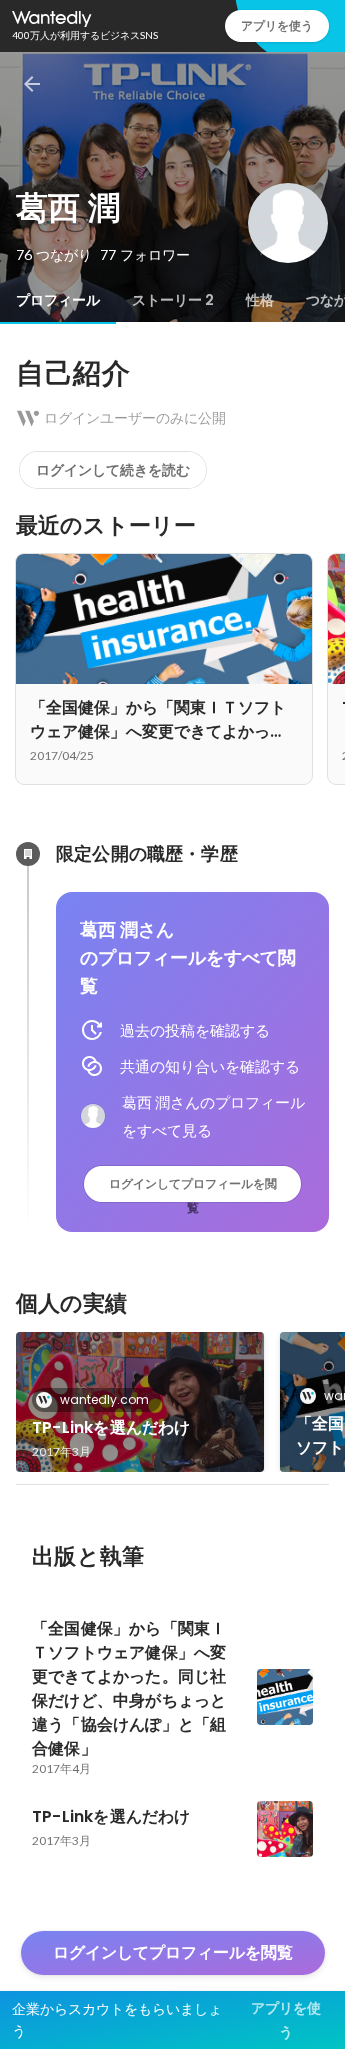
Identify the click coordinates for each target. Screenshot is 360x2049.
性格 (260, 300)
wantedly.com (104, 1399)
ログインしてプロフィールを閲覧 (193, 1188)
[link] (140, 1402)
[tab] (58, 300)
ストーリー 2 (173, 300)
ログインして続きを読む (113, 470)
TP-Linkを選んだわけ (111, 1427)
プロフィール (58, 300)
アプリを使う (277, 25)
